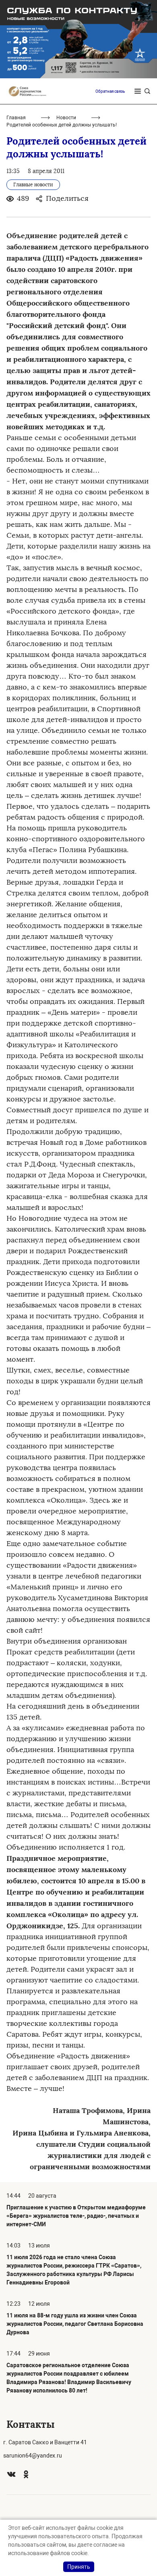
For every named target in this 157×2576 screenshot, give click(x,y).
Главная (16, 118)
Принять (79, 2567)
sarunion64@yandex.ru (33, 2456)
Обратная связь (110, 91)
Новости (66, 118)
